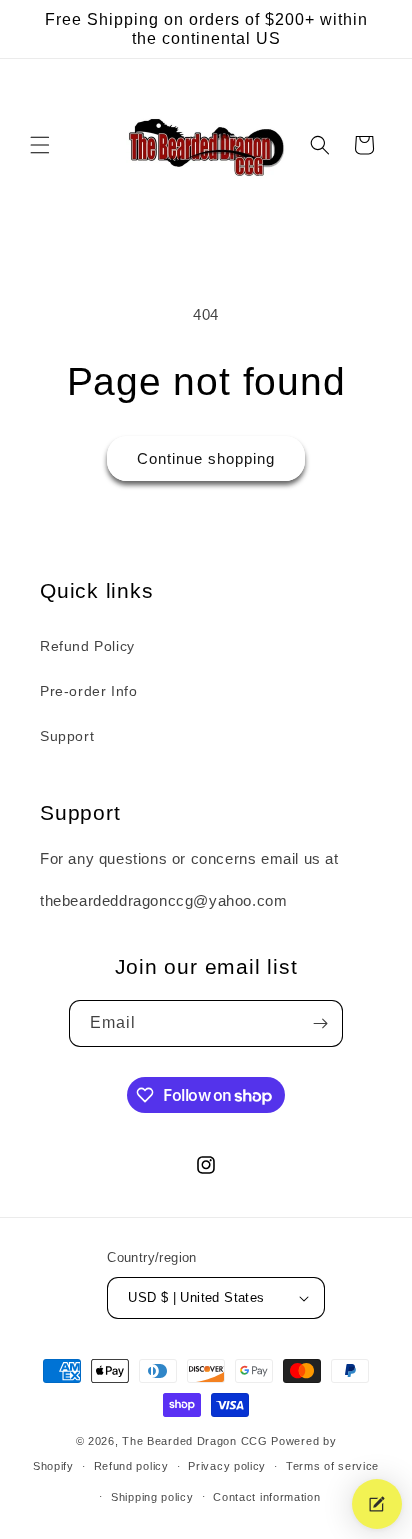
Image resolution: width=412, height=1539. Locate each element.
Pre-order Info (88, 691)
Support (67, 736)
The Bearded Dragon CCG (194, 1441)
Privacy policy (227, 1466)
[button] (40, 145)
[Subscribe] (320, 1023)
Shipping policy (152, 1497)
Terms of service (332, 1466)
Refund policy (131, 1466)
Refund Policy (87, 646)
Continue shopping (206, 458)
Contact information (266, 1497)
